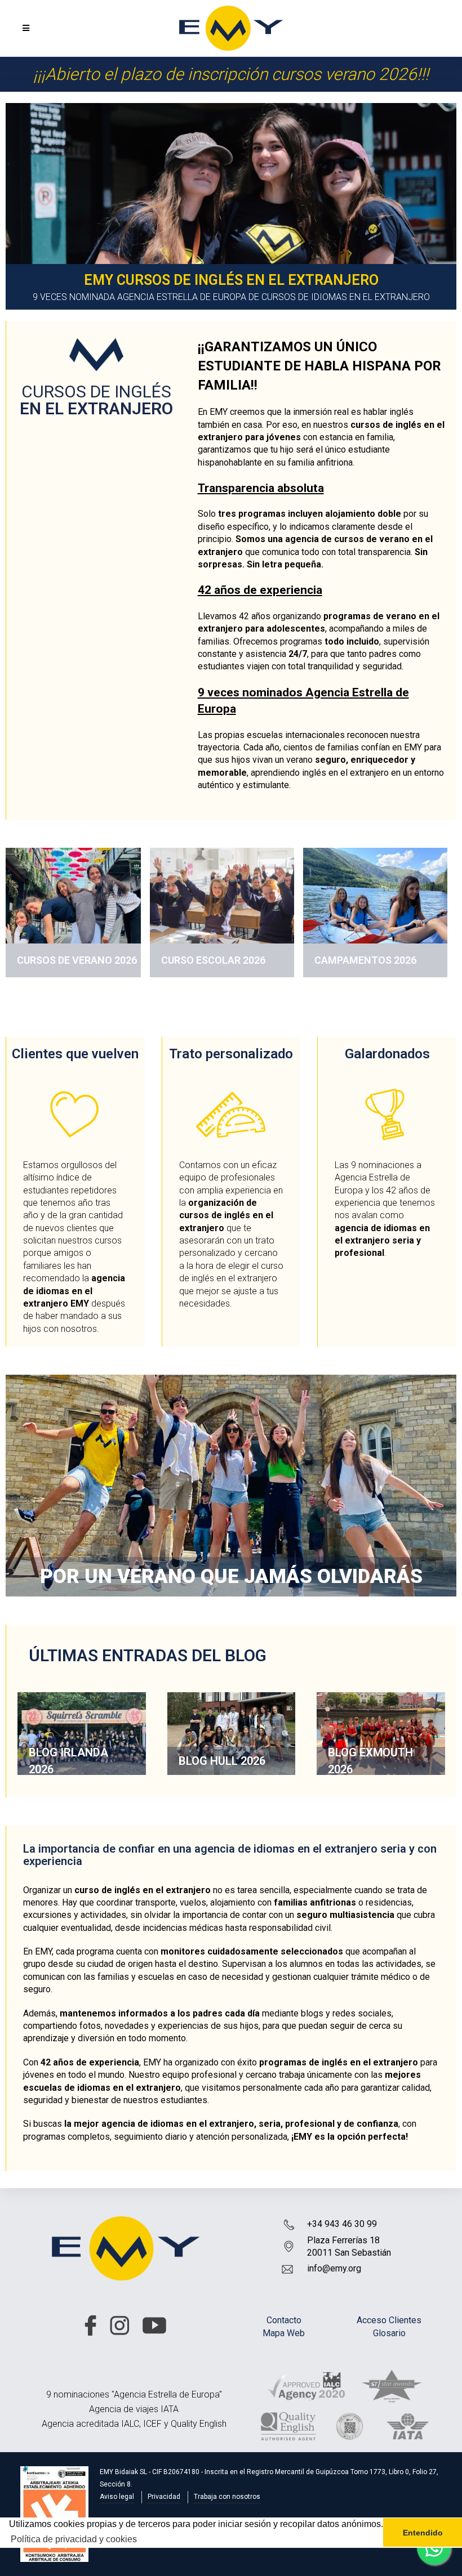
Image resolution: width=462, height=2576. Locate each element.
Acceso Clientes (389, 2320)
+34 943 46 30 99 (342, 2224)
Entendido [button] (423, 2533)
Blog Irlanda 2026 (68, 1761)
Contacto (284, 2320)
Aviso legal (117, 2497)
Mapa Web (284, 2333)
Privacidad (164, 2497)
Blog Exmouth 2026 (370, 1761)
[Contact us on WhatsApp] (434, 2548)
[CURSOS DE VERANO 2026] (73, 908)
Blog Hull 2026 (222, 1761)
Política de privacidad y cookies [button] (74, 2539)
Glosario (389, 2333)
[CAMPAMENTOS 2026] (375, 912)
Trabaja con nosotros (227, 2497)
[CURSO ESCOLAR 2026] (222, 912)
